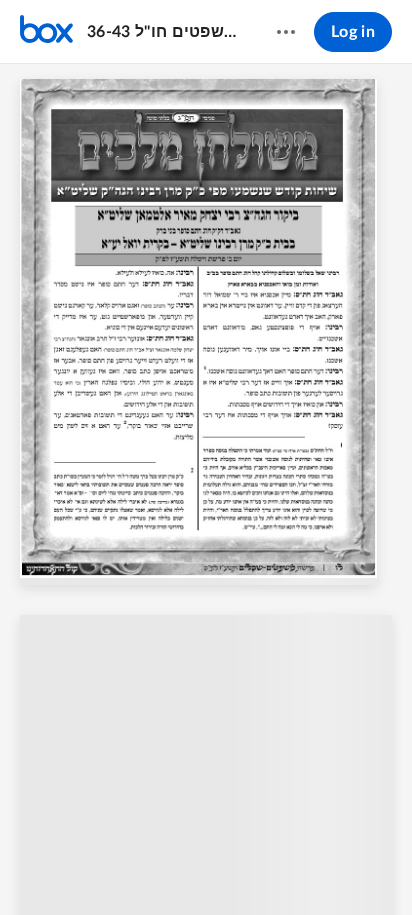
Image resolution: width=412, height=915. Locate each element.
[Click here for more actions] (286, 32)
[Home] (46, 32)
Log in (353, 32)
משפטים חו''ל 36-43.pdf (162, 32)
